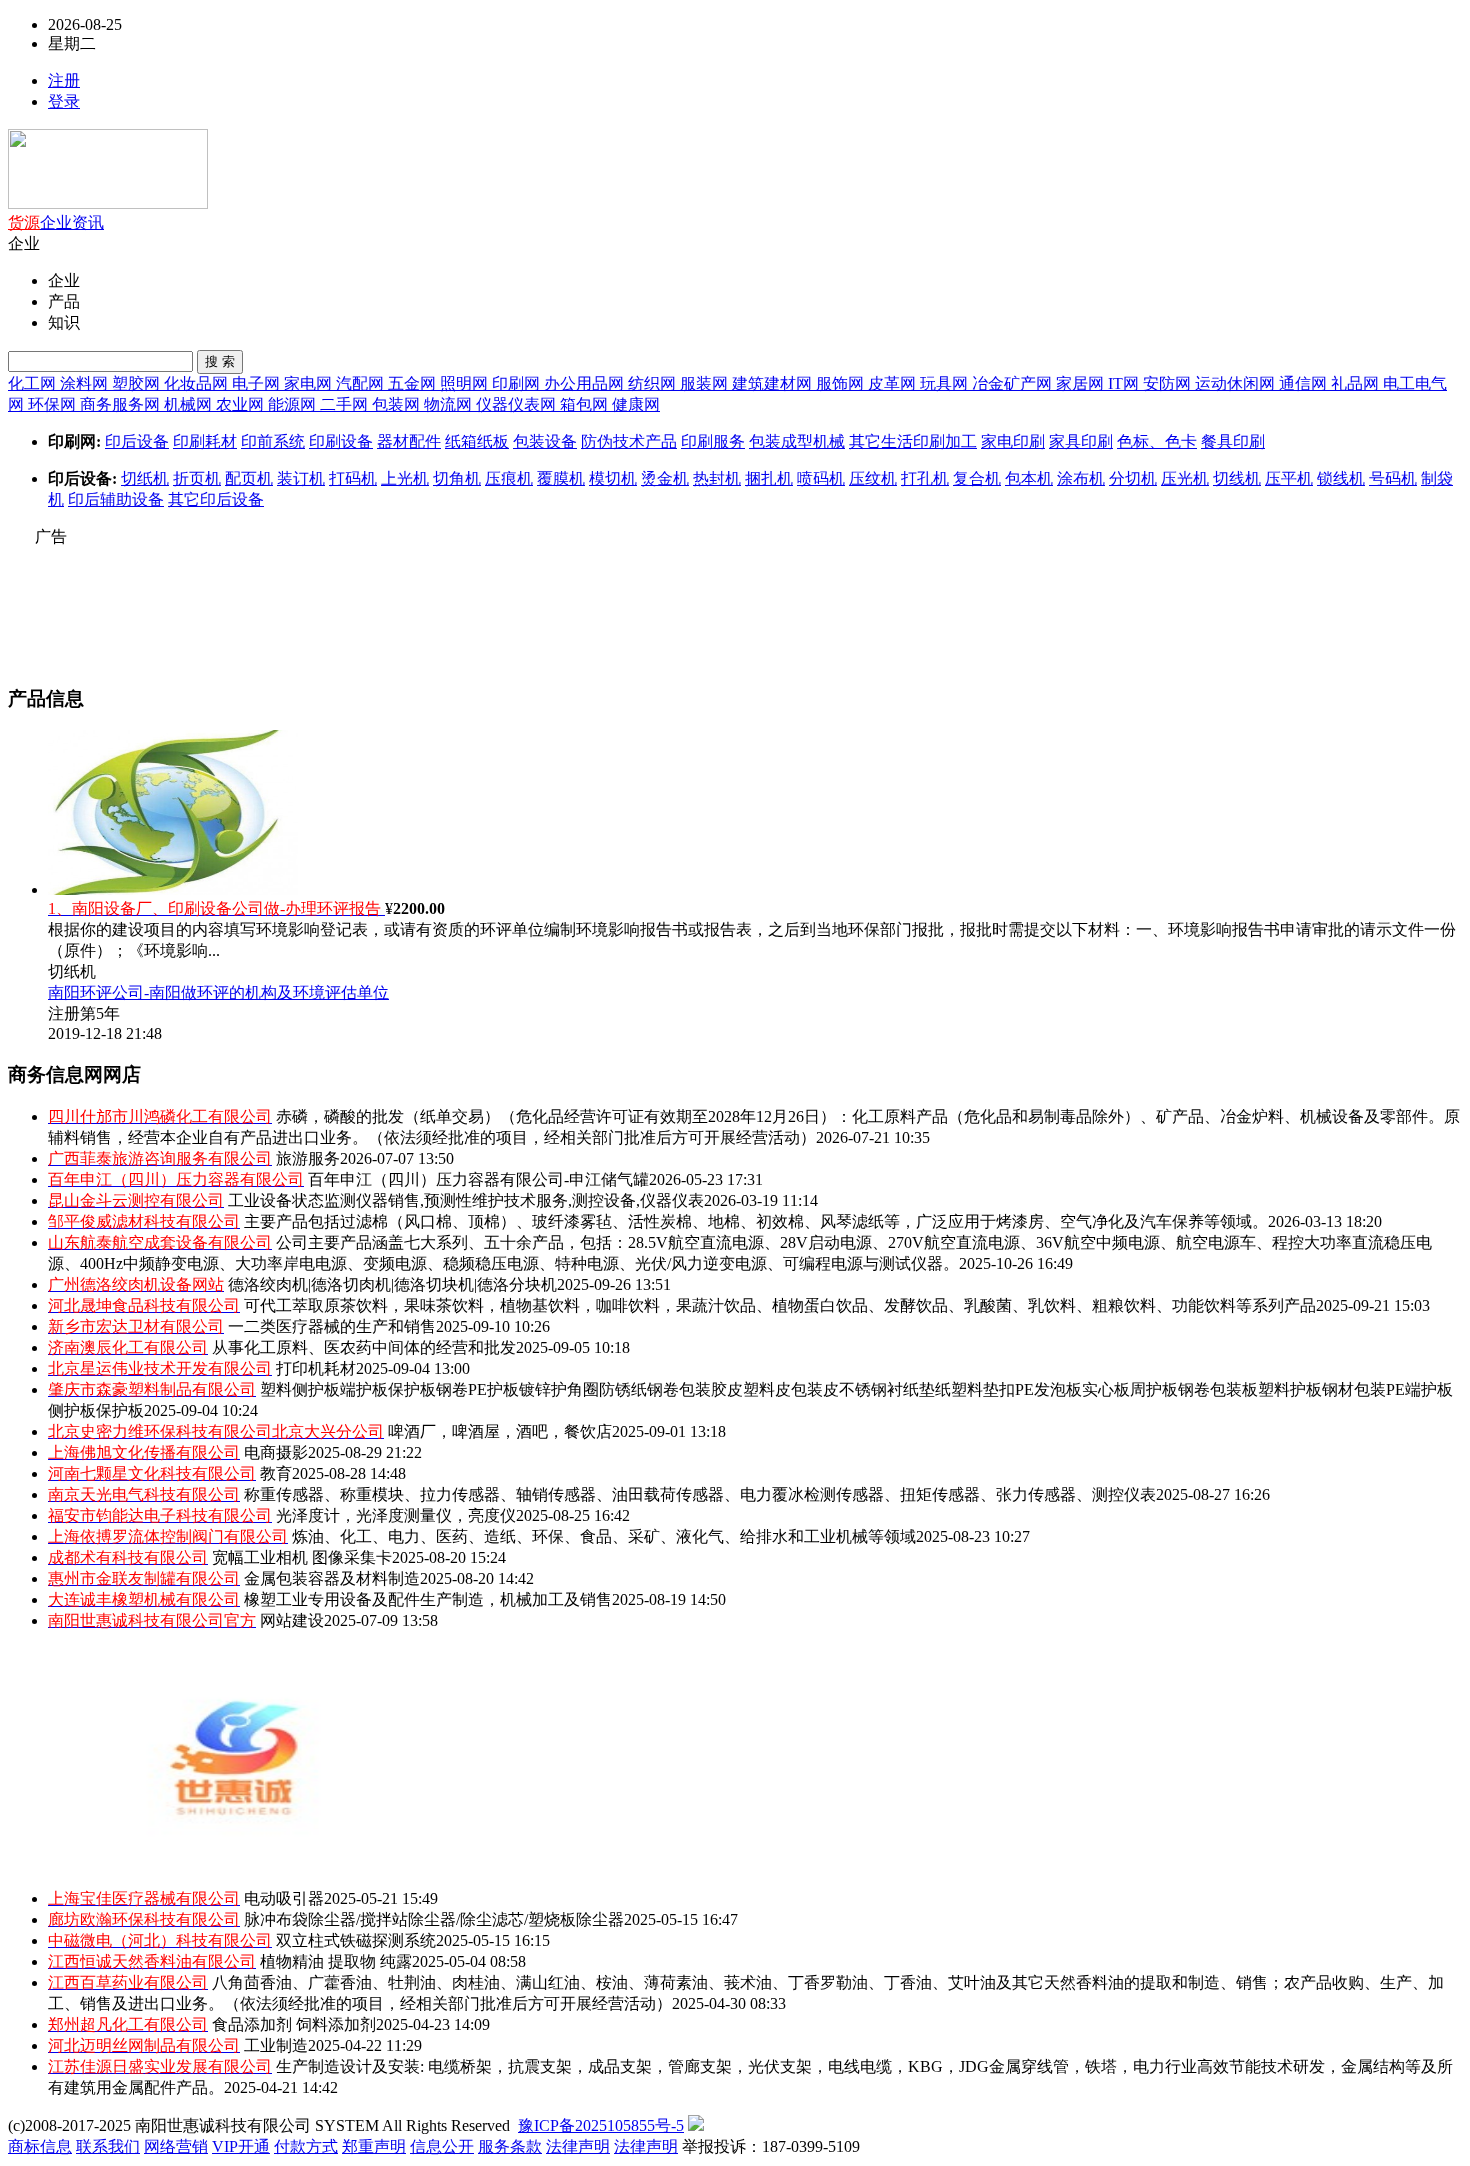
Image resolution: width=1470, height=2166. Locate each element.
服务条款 (510, 2146)
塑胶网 (138, 383)
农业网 (242, 404)
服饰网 (842, 383)
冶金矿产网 (1014, 383)
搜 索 (220, 361)
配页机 (249, 478)
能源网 (294, 404)
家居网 (1082, 383)
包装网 (398, 404)
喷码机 (821, 478)
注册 (64, 80)
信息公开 (442, 2146)
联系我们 (108, 2146)
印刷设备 (341, 441)
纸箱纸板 (477, 441)
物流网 (450, 404)
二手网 (346, 404)
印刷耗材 (205, 441)
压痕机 (509, 478)
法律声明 (578, 2146)
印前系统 (273, 441)
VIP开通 (241, 2146)
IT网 (1125, 383)
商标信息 (40, 2146)
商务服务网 (122, 404)
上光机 (405, 478)
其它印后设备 (216, 499)
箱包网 (586, 404)
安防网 (1169, 383)
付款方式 (306, 2146)
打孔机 (925, 478)
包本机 (1029, 478)
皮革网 (894, 383)
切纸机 (145, 478)
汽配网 (362, 383)
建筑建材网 (774, 383)
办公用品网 (586, 383)
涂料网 (86, 383)
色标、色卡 (1157, 441)
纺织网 (654, 383)
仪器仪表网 (518, 404)
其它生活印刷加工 (913, 441)
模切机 (613, 478)
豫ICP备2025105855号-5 (601, 2125)
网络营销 (176, 2146)
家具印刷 (1081, 441)
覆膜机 (561, 478)
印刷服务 (713, 441)
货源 (24, 222)
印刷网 (518, 383)
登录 (64, 101)
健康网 (636, 404)
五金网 (414, 383)
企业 (56, 222)
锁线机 (1341, 478)
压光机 (1185, 478)
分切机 (1133, 478)
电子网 (258, 383)
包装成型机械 (797, 441)
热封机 (717, 478)
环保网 (54, 404)
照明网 (466, 383)
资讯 (88, 222)
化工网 (34, 383)
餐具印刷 (1233, 441)
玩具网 (946, 383)
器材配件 (409, 441)
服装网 (706, 383)
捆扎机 (769, 478)
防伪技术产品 (629, 441)
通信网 (1305, 383)
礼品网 (1357, 383)
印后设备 (137, 441)
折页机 (197, 478)
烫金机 (665, 478)
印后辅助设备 (116, 499)
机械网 (190, 404)
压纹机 (873, 478)
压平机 (1289, 478)
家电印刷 (1013, 441)
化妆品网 (198, 383)
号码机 (1393, 478)
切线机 (1237, 478)
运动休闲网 (1237, 383)
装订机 (301, 478)
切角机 (457, 478)
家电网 (310, 383)
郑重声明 (374, 2146)
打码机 (353, 478)
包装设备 (545, 441)
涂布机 (1081, 478)
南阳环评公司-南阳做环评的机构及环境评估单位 (218, 992)
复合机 (977, 478)
